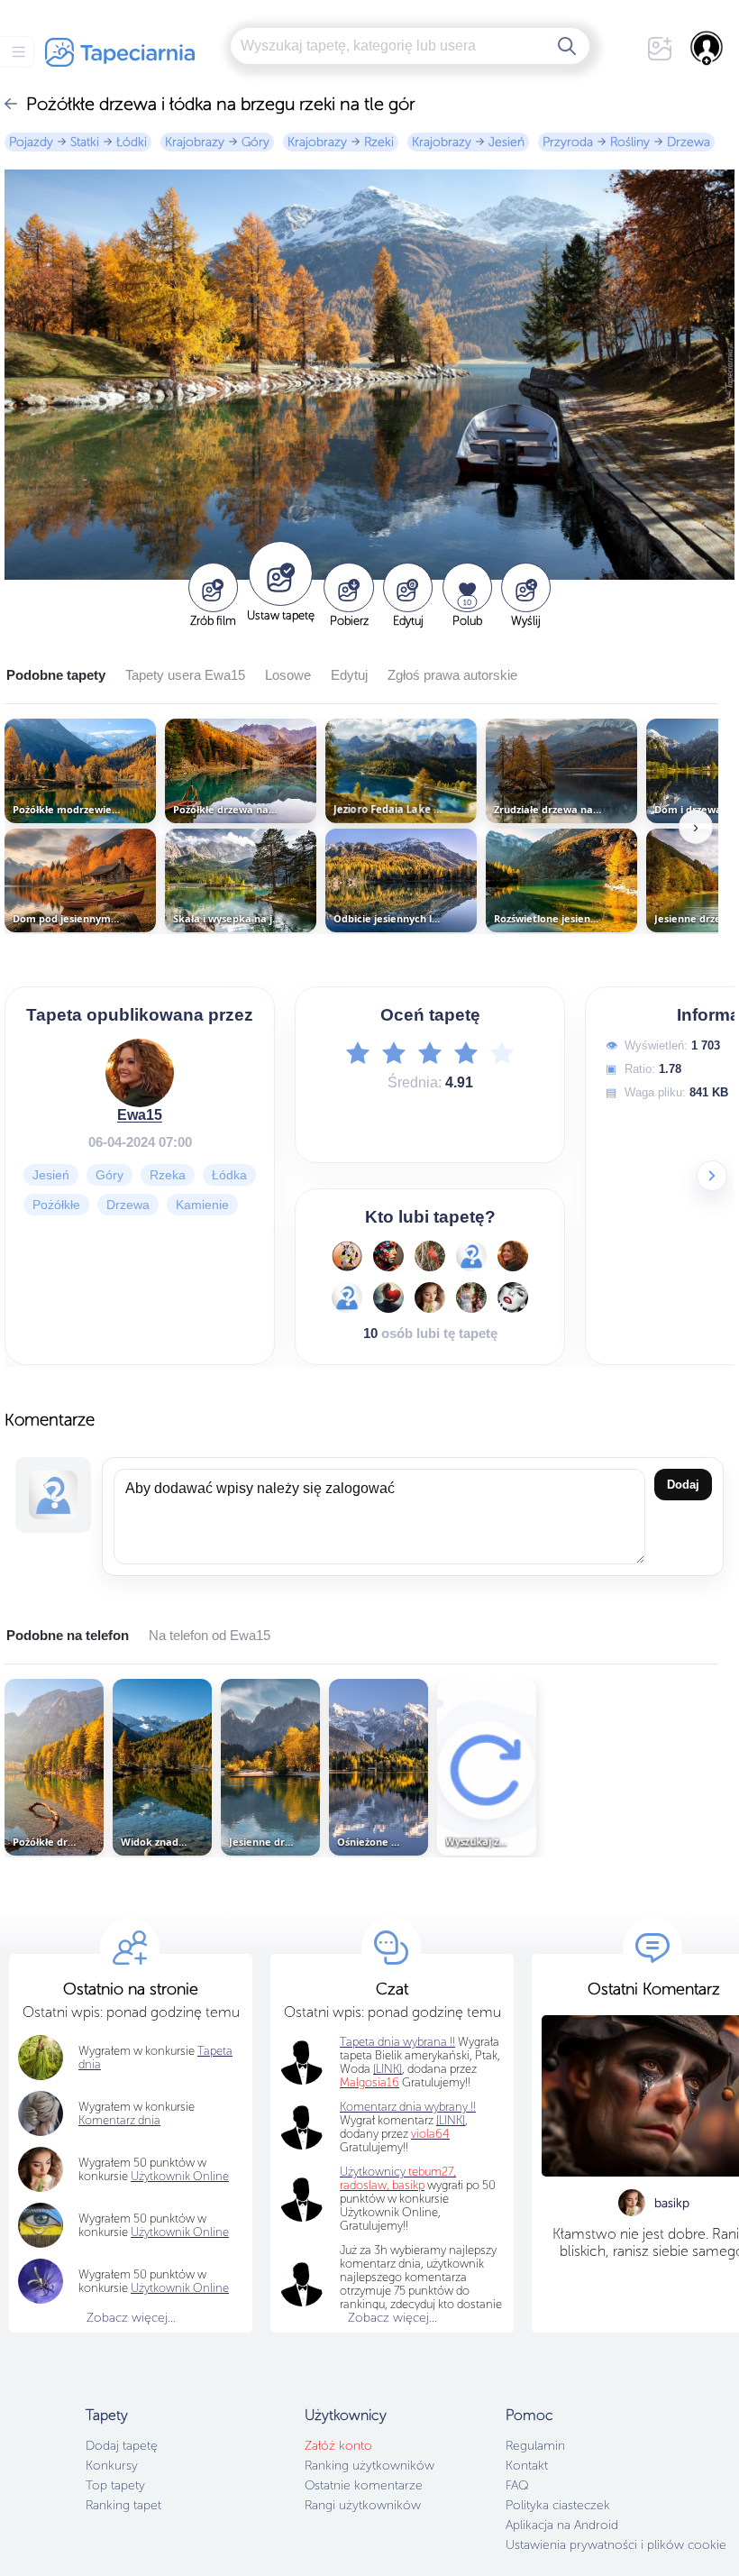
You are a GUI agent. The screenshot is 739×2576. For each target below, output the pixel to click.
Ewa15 (140, 1115)
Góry (255, 142)
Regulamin (535, 2446)
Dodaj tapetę (122, 2446)
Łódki (132, 142)
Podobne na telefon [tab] (68, 1635)
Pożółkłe (56, 1205)
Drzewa (689, 142)
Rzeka (168, 1175)
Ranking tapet (123, 2505)
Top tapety (115, 2485)
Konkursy (112, 2466)
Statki (85, 142)
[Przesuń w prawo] (712, 1176)
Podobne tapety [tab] (56, 675)
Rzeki (379, 142)
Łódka (229, 1175)
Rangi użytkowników (363, 2505)
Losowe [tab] (288, 675)
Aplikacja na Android (562, 2525)
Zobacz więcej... (131, 2318)
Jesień (506, 142)
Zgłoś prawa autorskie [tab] (452, 675)
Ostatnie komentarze (364, 2485)
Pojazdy (31, 142)
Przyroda (568, 142)
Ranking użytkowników (369, 2466)
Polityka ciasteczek (558, 2505)
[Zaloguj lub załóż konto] (707, 48)
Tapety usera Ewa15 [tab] (185, 675)
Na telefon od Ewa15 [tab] (210, 1635)
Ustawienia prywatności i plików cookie (616, 2545)
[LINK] (451, 2120)
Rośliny (630, 142)
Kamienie (202, 1205)
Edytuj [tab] (349, 675)
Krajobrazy (195, 142)
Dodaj (683, 1485)
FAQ (517, 2485)
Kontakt (527, 2466)
